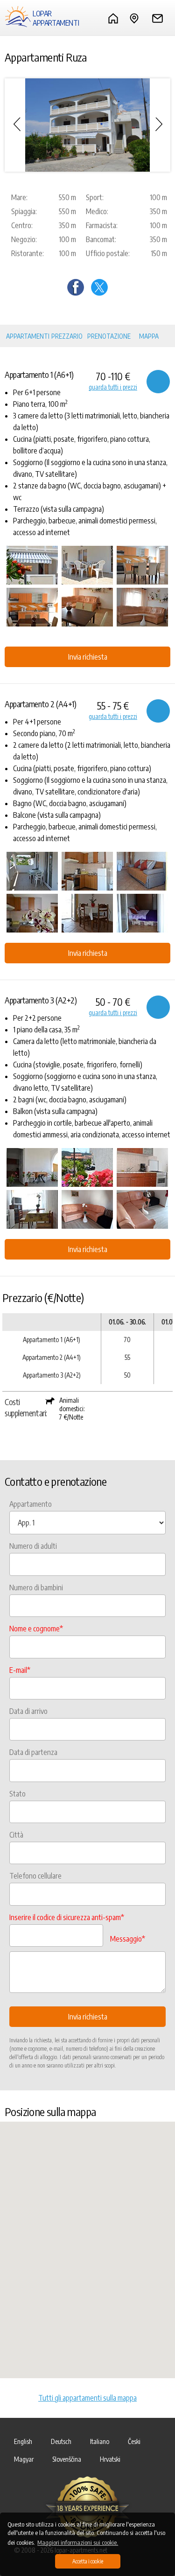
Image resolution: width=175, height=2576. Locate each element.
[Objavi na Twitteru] (99, 293)
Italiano (100, 2441)
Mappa (149, 336)
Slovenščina (67, 2459)
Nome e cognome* (36, 1629)
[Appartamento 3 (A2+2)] (32, 1167)
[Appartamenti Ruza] (87, 125)
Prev (16, 125)
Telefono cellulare (35, 1876)
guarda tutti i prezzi (113, 387)
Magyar (24, 2459)
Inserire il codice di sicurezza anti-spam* (67, 1917)
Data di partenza (33, 1752)
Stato (17, 1794)
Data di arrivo (28, 1711)
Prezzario (67, 336)
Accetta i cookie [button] (88, 2561)
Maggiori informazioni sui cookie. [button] (78, 2542)
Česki (134, 2441)
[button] (88, 2244)
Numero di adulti (33, 1546)
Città (16, 1835)
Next (159, 125)
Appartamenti (28, 336)
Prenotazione (109, 336)
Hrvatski (110, 2459)
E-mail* (20, 1670)
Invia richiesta (88, 657)
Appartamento (31, 1504)
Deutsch (61, 2441)
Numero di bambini (36, 1587)
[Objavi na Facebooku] (76, 293)
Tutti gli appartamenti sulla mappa (87, 2398)
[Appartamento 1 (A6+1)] (32, 565)
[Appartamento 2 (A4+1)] (32, 871)
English (23, 2441)
